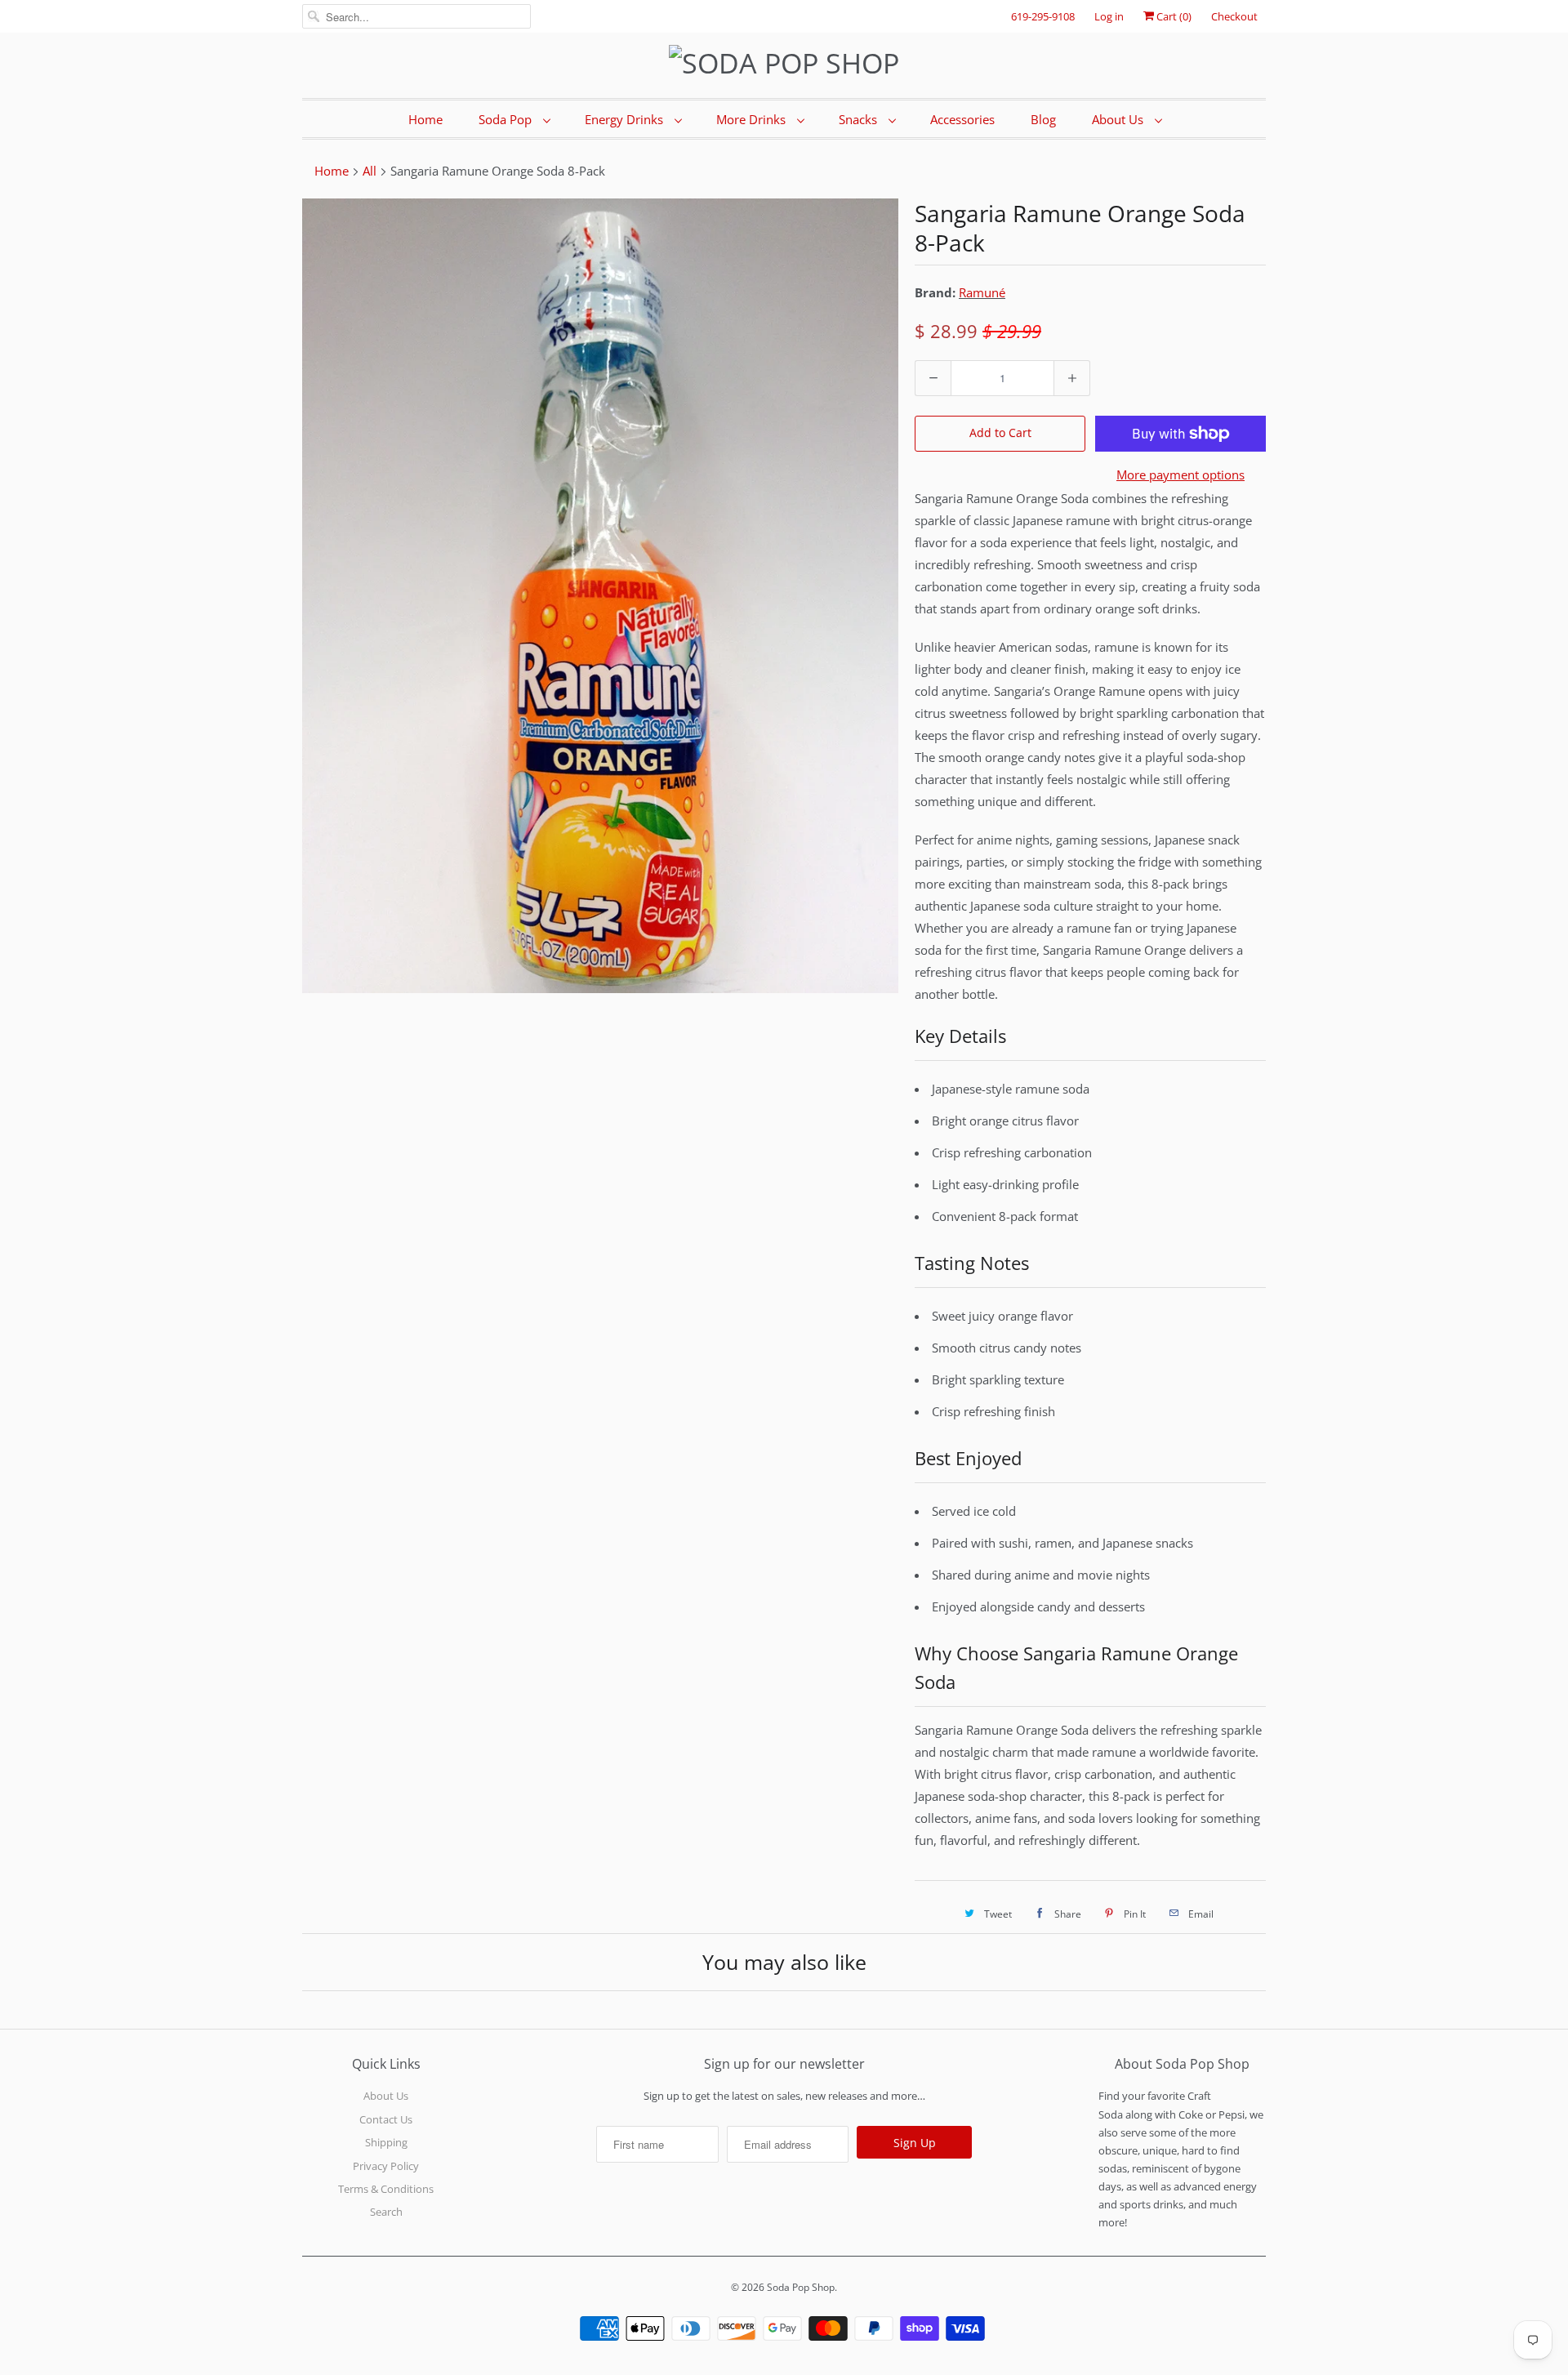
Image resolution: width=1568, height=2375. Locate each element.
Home (425, 119)
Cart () (1173, 16)
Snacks (860, 119)
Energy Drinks (626, 119)
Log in (1109, 16)
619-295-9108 (1043, 16)
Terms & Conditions (386, 2189)
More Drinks (753, 119)
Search (386, 2212)
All (370, 171)
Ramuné (982, 292)
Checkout (1234, 16)
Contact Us (386, 2119)
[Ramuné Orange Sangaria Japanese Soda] (600, 596)
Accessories (962, 119)
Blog (1043, 119)
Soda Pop (507, 119)
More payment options (1180, 475)
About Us (1119, 119)
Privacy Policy (386, 2166)
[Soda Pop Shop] (784, 63)
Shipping (386, 2142)
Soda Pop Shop (801, 2287)
